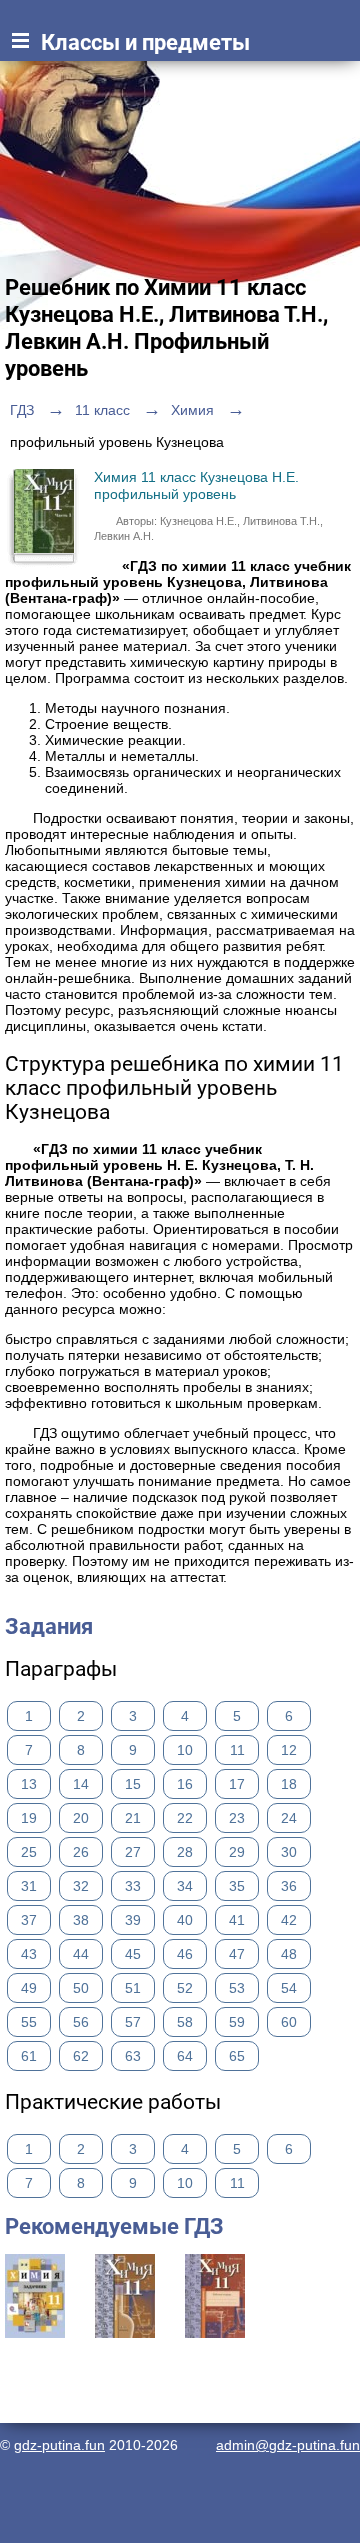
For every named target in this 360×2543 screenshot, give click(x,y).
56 (81, 2022)
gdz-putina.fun (59, 2445)
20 (81, 1818)
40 (185, 1920)
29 (237, 1852)
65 (237, 2056)
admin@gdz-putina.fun (288, 2445)
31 (29, 1886)
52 (185, 1988)
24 (289, 1818)
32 (81, 1886)
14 (81, 1784)
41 (237, 1920)
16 (185, 1784)
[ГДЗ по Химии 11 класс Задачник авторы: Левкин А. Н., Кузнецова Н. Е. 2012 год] (35, 2333)
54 (289, 1988)
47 (237, 1954)
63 (133, 2056)
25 (29, 1852)
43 (29, 1954)
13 (29, 1784)
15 (133, 1784)
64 (185, 2056)
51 (133, 1988)
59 (237, 2022)
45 (133, 1954)
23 (237, 1818)
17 (237, 1784)
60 (289, 2022)
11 (237, 1750)
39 (133, 1920)
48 (289, 1954)
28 (185, 1852)
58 (185, 2022)
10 (185, 1750)
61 (29, 2056)
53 (237, 1988)
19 (29, 1818)
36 (289, 1886)
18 (289, 1784)
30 (289, 1852)
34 (185, 1886)
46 (185, 1954)
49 (29, 1988)
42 (289, 1920)
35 (237, 1886)
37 (29, 1920)
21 (133, 1818)
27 (133, 1852)
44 (81, 1954)
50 (81, 1988)
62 (81, 2056)
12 (289, 1750)
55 (29, 2022)
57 (133, 2022)
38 (81, 1920)
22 (185, 1818)
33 (133, 1886)
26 (81, 1852)
